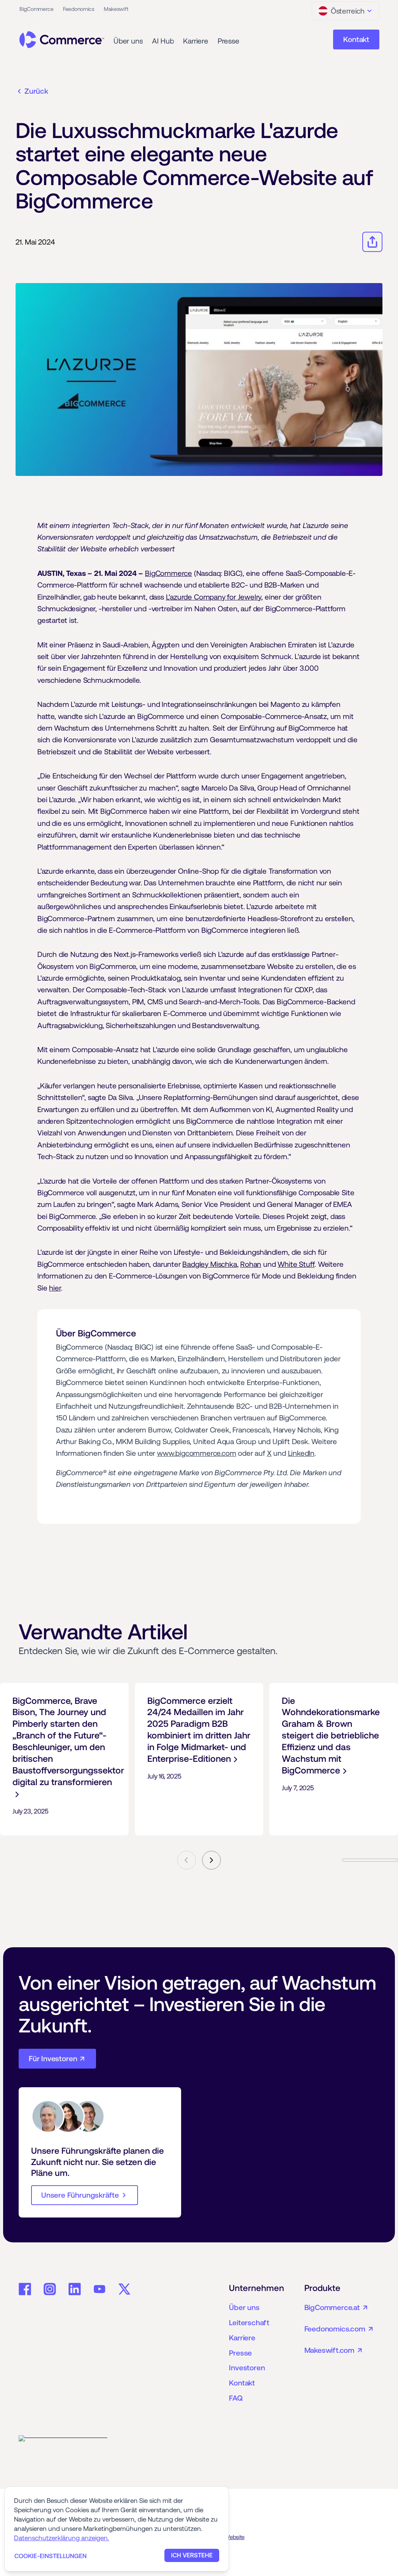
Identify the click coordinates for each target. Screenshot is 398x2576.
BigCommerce (168, 573)
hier (55, 1288)
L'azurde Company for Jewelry (214, 597)
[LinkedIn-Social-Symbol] (75, 2289)
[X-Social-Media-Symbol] (124, 2289)
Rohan (251, 1264)
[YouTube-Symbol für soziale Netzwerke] (99, 2289)
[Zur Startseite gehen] (62, 40)
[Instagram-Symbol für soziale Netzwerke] (50, 2289)
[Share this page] (372, 242)
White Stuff (296, 1264)
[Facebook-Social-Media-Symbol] (25, 2289)
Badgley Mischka (209, 1264)
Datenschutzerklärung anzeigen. (62, 2538)
